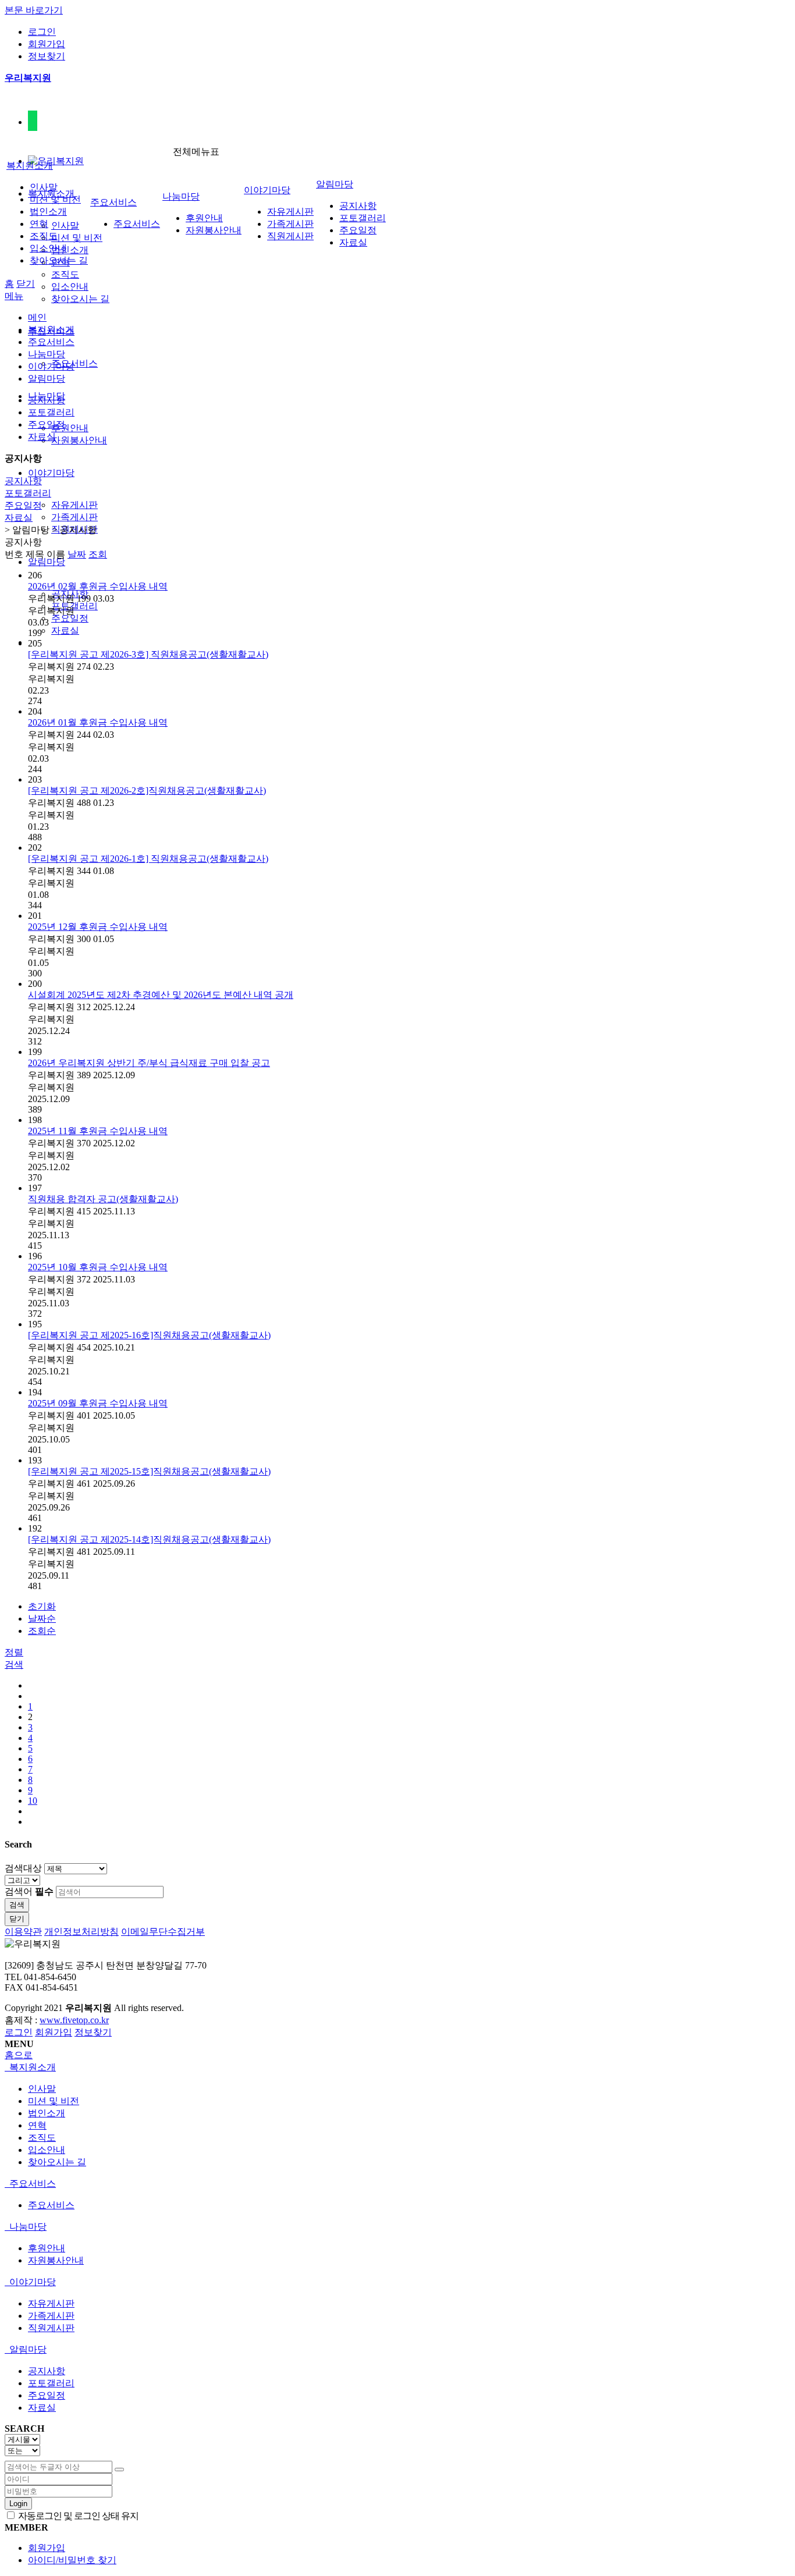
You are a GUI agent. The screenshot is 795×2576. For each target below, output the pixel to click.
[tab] (397, 2068)
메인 (37, 317)
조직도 (65, 274)
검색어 (29, 1891)
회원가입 (47, 44)
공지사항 (358, 206)
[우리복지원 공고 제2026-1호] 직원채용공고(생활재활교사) (148, 859)
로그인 (42, 32)
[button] (14, 1664)
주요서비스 (74, 363)
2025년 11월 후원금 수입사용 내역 (98, 1131)
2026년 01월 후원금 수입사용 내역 (98, 722)
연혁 (39, 224)
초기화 (42, 1606)
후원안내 (70, 428)
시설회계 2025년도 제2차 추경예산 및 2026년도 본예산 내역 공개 (161, 995)
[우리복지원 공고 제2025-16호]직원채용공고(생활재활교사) (149, 1335)
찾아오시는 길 (80, 299)
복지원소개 (30, 166)
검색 (17, 1905)
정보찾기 (47, 56)
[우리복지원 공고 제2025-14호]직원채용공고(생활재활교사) (149, 1539)
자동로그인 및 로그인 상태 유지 (77, 2516)
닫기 (26, 284)
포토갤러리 (74, 606)
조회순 (42, 1631)
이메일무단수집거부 (163, 1932)
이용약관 (23, 1932)
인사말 (65, 225)
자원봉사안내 (79, 440)
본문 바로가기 (34, 10)
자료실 (65, 630)
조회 (98, 554)
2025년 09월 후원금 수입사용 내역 (98, 1403)
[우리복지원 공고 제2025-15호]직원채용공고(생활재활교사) (149, 1471)
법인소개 (70, 250)
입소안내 (70, 287)
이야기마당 (51, 473)
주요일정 (70, 618)
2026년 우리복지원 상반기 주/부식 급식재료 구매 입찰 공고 (149, 1063)
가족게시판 (74, 517)
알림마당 (47, 562)
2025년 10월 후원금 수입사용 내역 (98, 1267)
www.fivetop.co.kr (74, 2020)
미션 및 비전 (77, 238)
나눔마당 (181, 196)
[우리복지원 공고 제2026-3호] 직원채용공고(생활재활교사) (148, 654)
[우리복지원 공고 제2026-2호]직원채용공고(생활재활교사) (147, 790)
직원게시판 (290, 236)
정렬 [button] (14, 1652)
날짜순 (42, 1619)
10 (33, 1801)
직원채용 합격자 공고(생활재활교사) (103, 1199)
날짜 (77, 554)
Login (18, 2504)
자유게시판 (74, 505)
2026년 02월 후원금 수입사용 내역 (98, 586)
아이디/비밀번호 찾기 (72, 2560)
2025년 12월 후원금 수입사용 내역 (98, 927)
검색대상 (23, 1868)
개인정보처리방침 (81, 1932)
